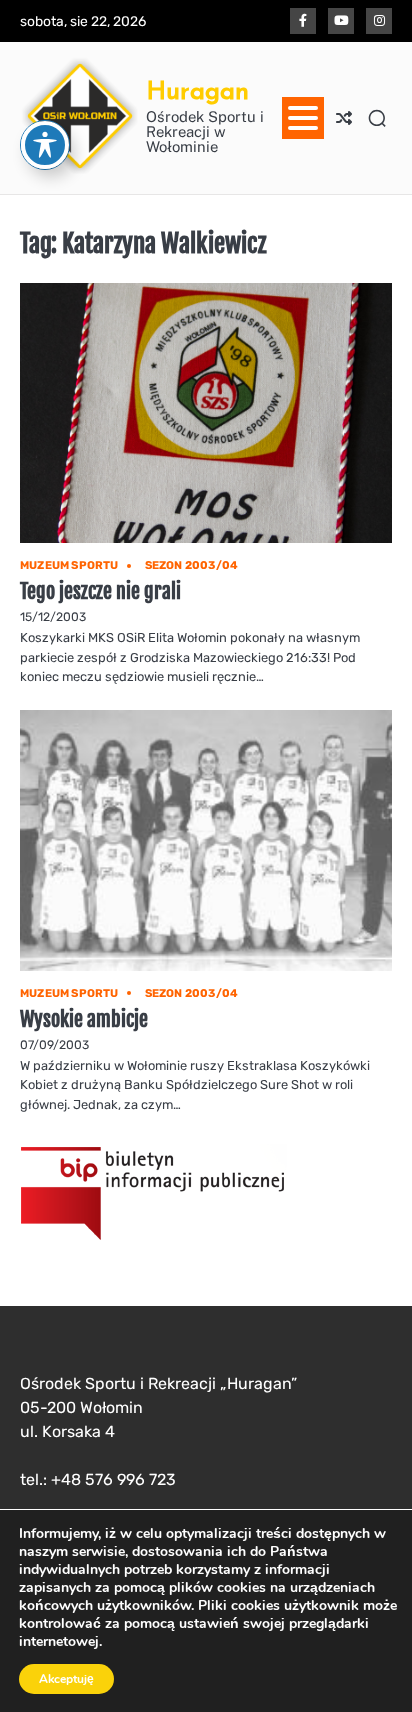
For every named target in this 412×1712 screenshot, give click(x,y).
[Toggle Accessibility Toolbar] (45, 145)
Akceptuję (66, 1679)
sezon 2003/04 (192, 565)
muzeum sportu (69, 565)
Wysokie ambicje (84, 1019)
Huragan (197, 90)
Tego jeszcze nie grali (100, 591)
